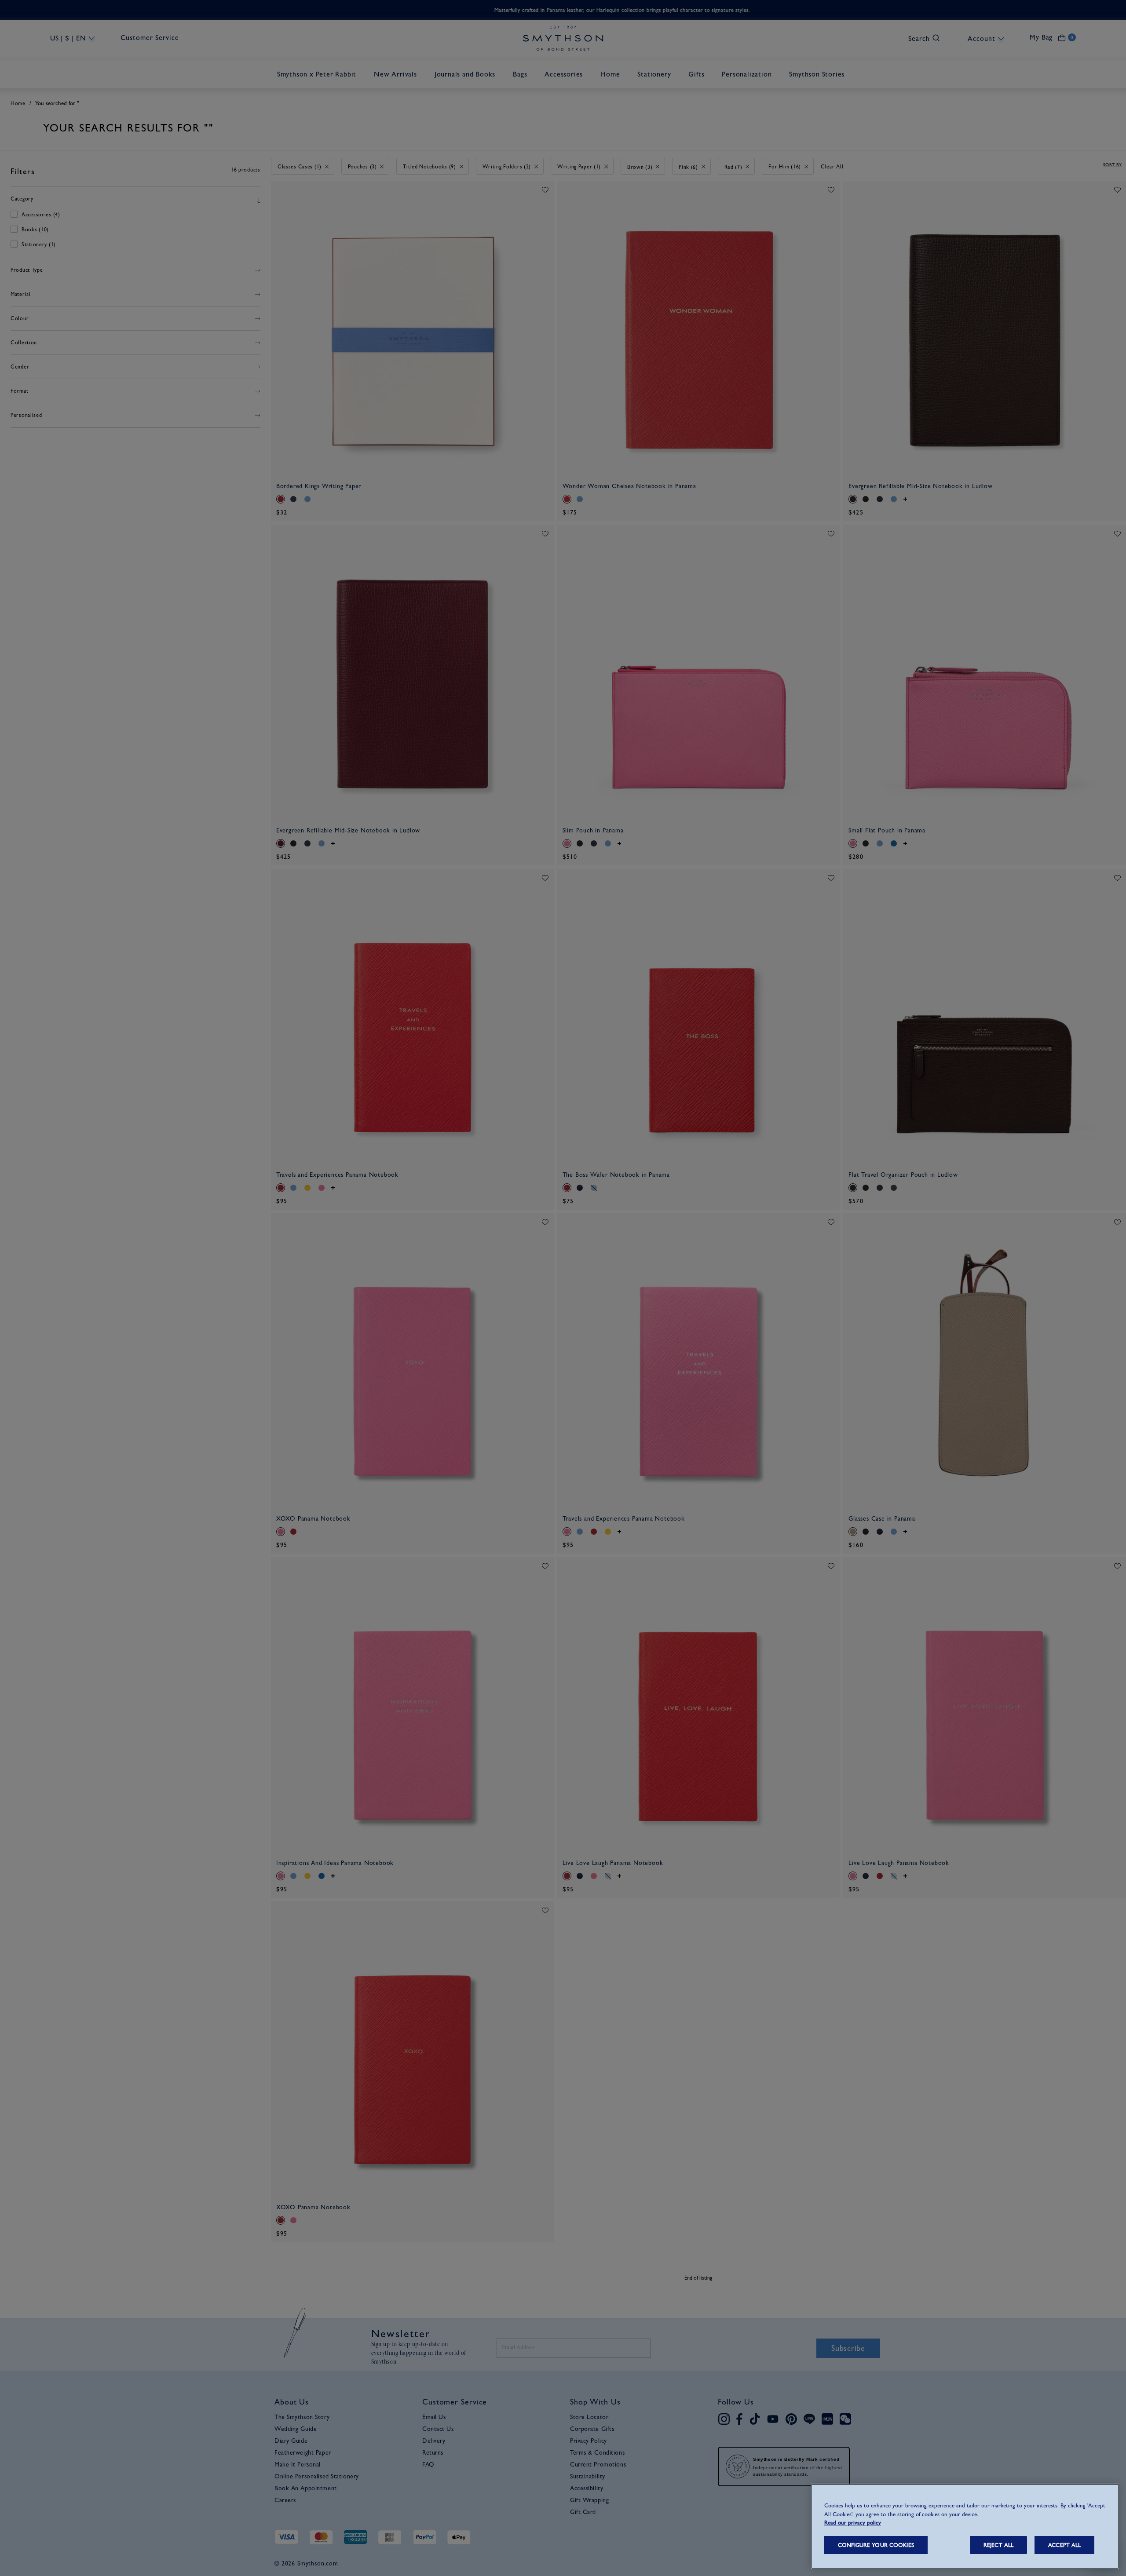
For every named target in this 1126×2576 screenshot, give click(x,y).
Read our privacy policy (853, 2523)
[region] (965, 2526)
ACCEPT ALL (1064, 2545)
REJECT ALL (998, 2545)
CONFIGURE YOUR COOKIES (876, 2545)
